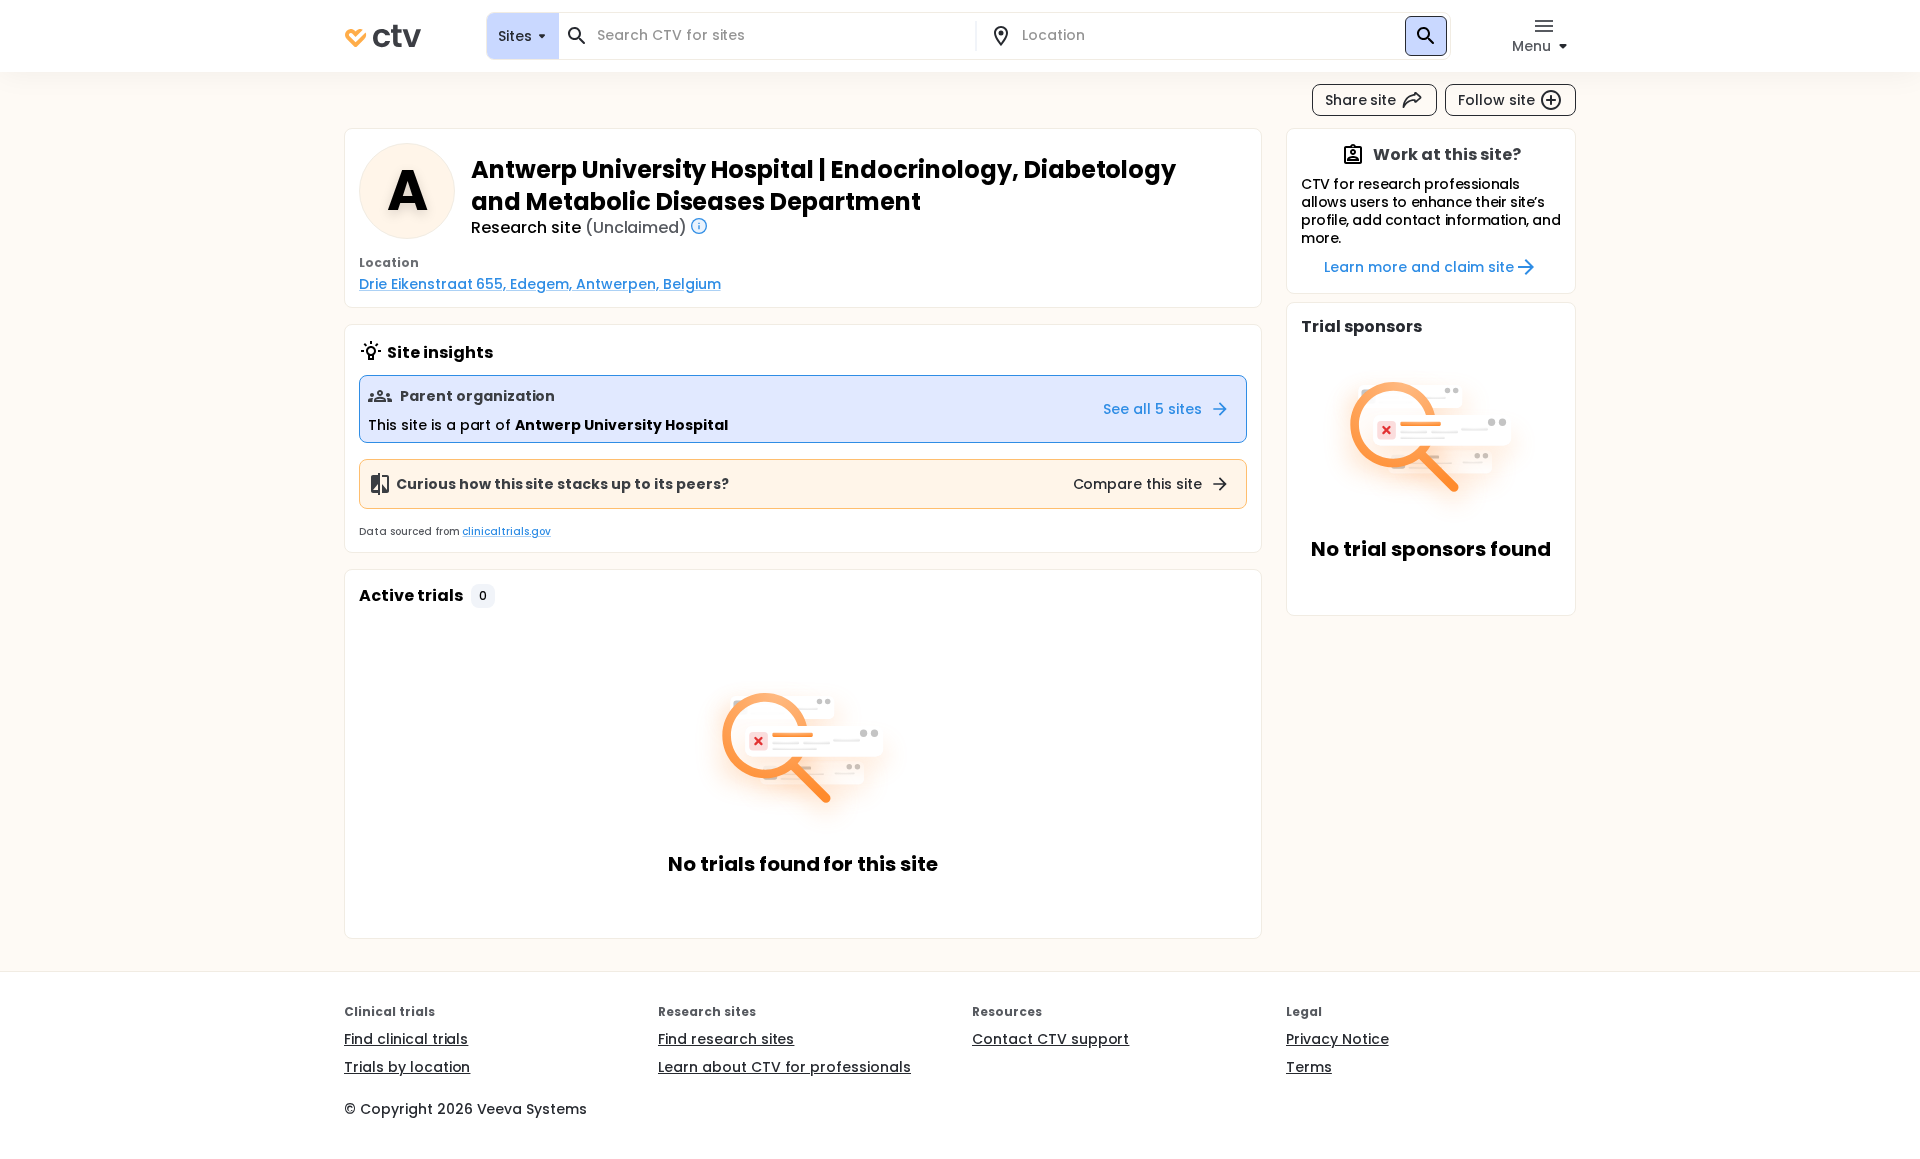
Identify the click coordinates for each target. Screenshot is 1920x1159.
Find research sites (726, 1039)
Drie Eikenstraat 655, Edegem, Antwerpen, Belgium (540, 284)
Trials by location (407, 1067)
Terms (1309, 1067)
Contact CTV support (1050, 1039)
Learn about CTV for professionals (784, 1067)
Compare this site (1138, 484)
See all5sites (1152, 409)
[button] (483, 596)
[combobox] (779, 35)
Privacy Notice (1337, 1039)
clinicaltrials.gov (506, 531)
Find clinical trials (406, 1039)
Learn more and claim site (1418, 267)
